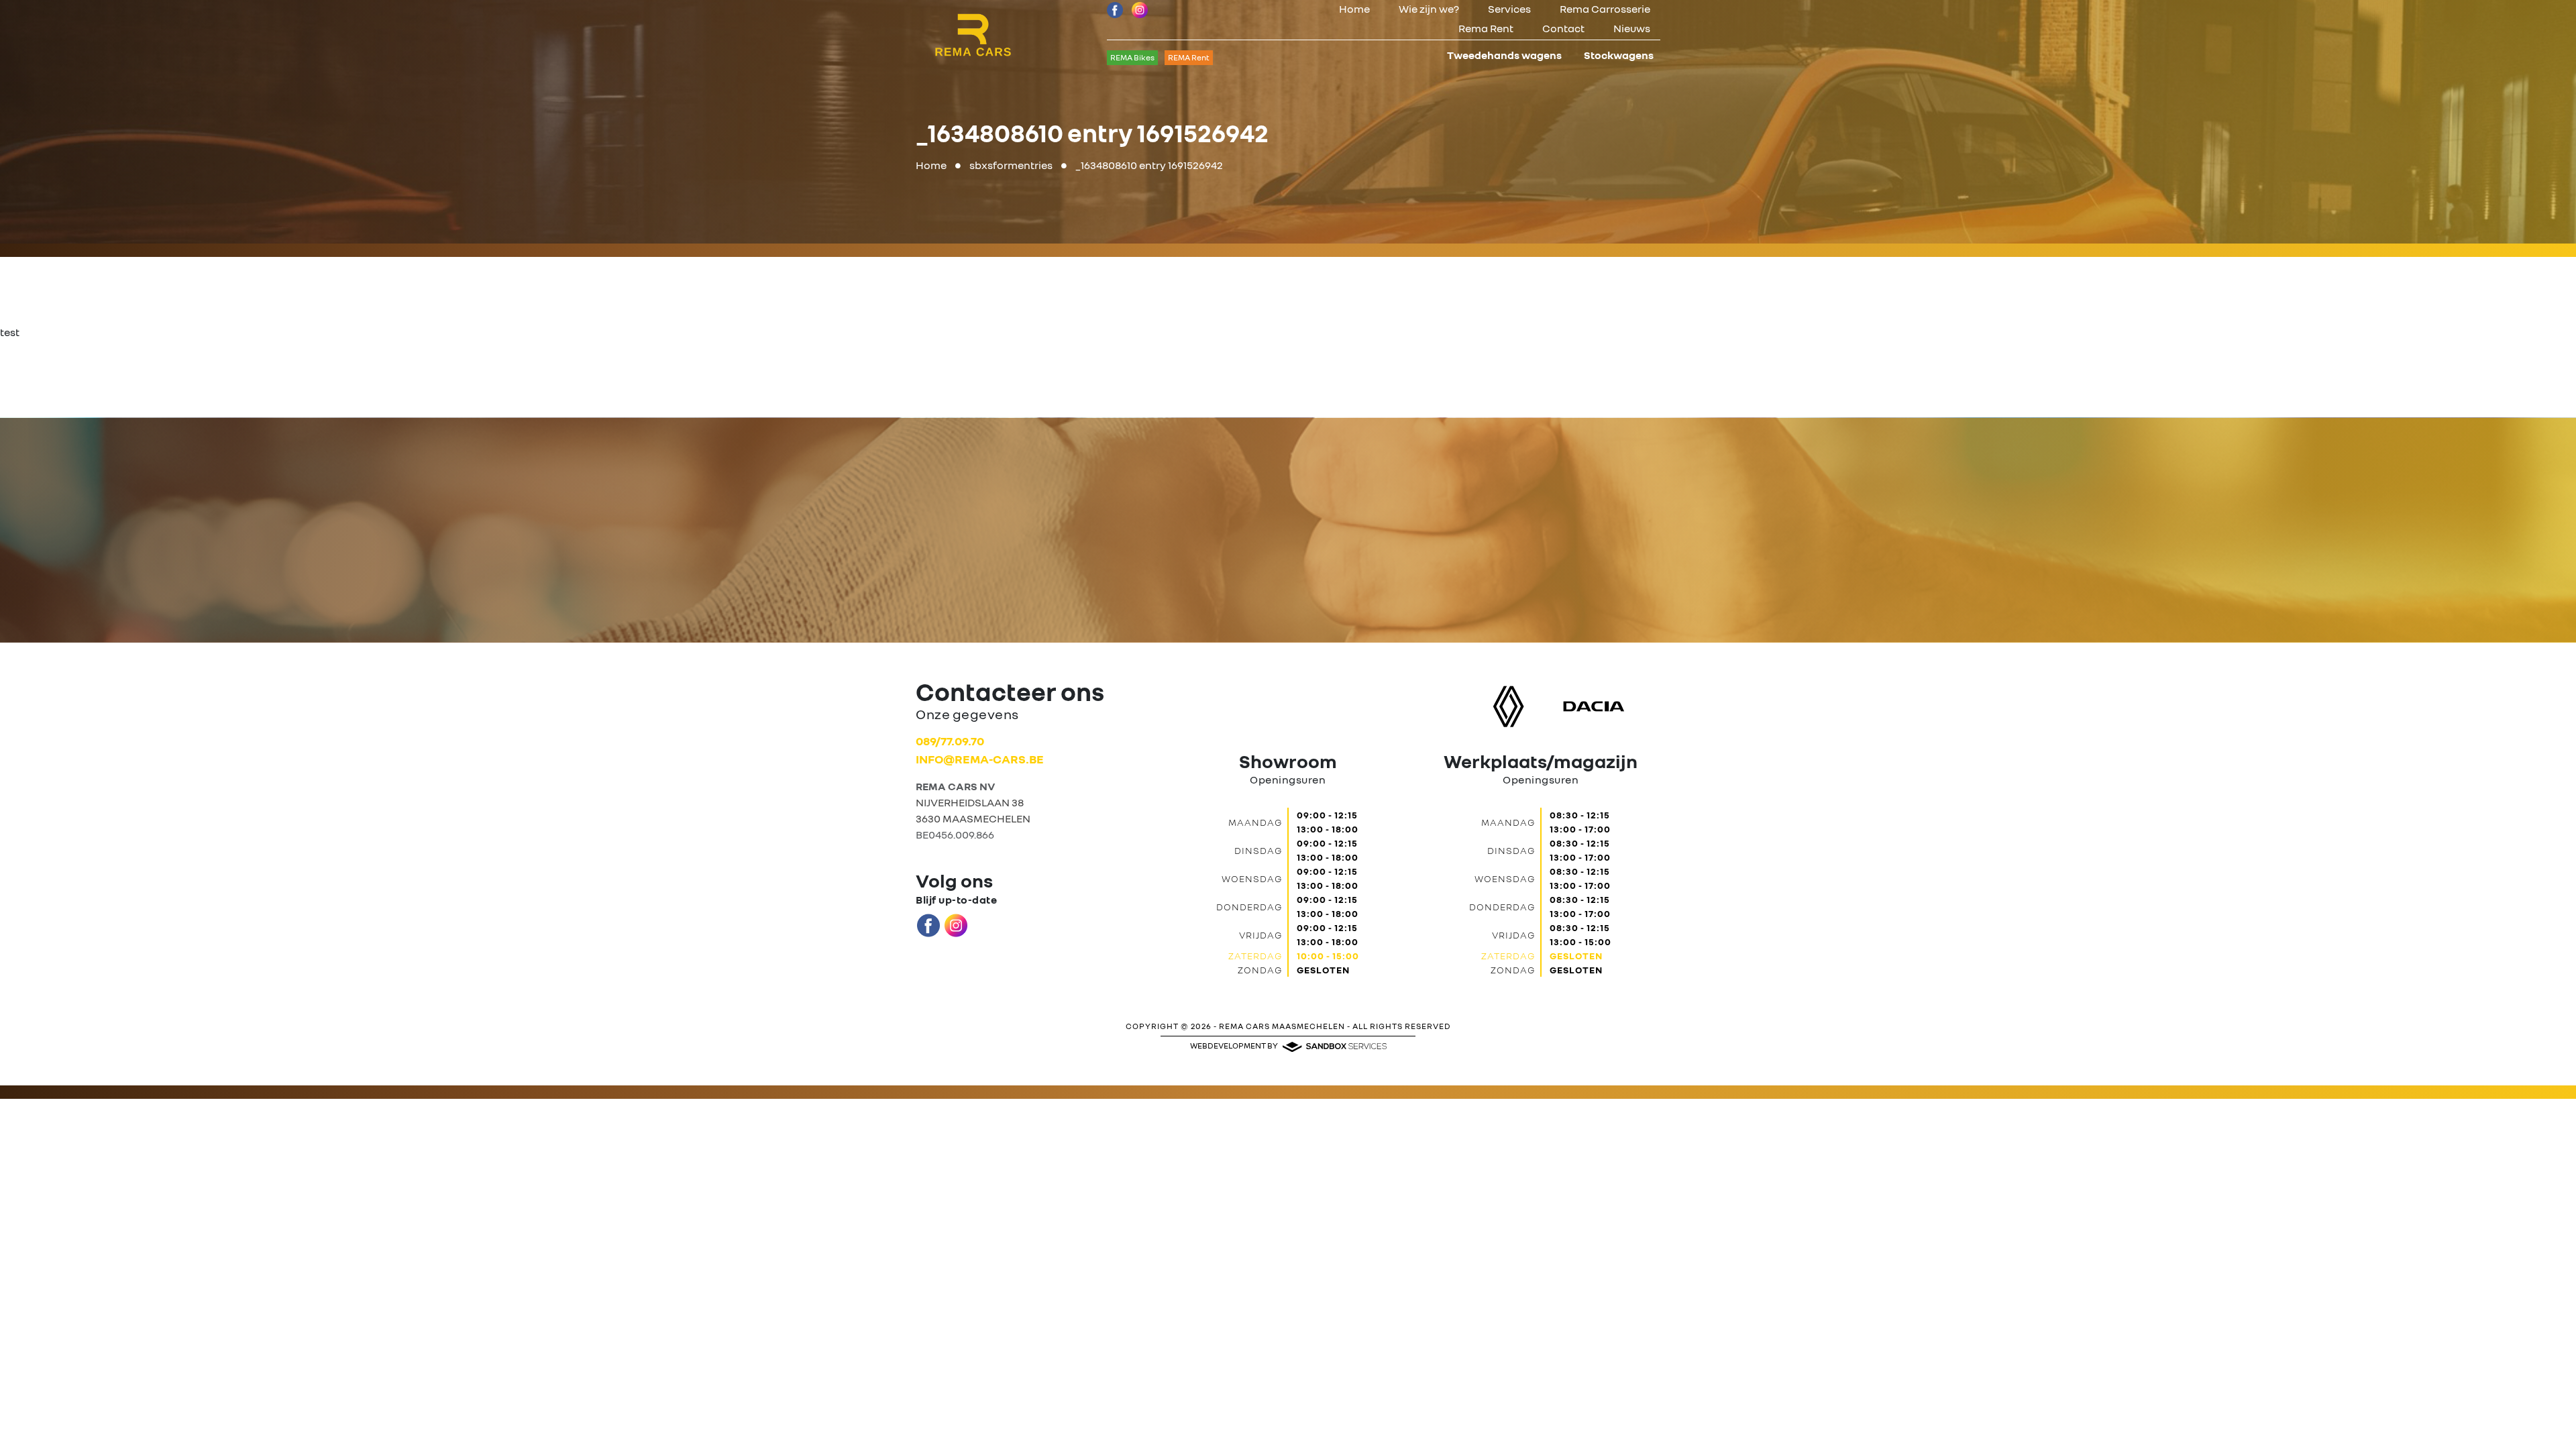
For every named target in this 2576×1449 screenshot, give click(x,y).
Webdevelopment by (1235, 1045)
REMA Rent (1189, 57)
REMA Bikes (1132, 57)
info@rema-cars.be (980, 759)
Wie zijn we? (1429, 9)
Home (1354, 9)
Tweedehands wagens (1504, 55)
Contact (1563, 28)
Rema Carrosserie (1605, 9)
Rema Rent (1486, 28)
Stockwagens (1619, 55)
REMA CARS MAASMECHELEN (1282, 1026)
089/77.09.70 (950, 741)
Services (1509, 9)
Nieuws (1632, 28)
